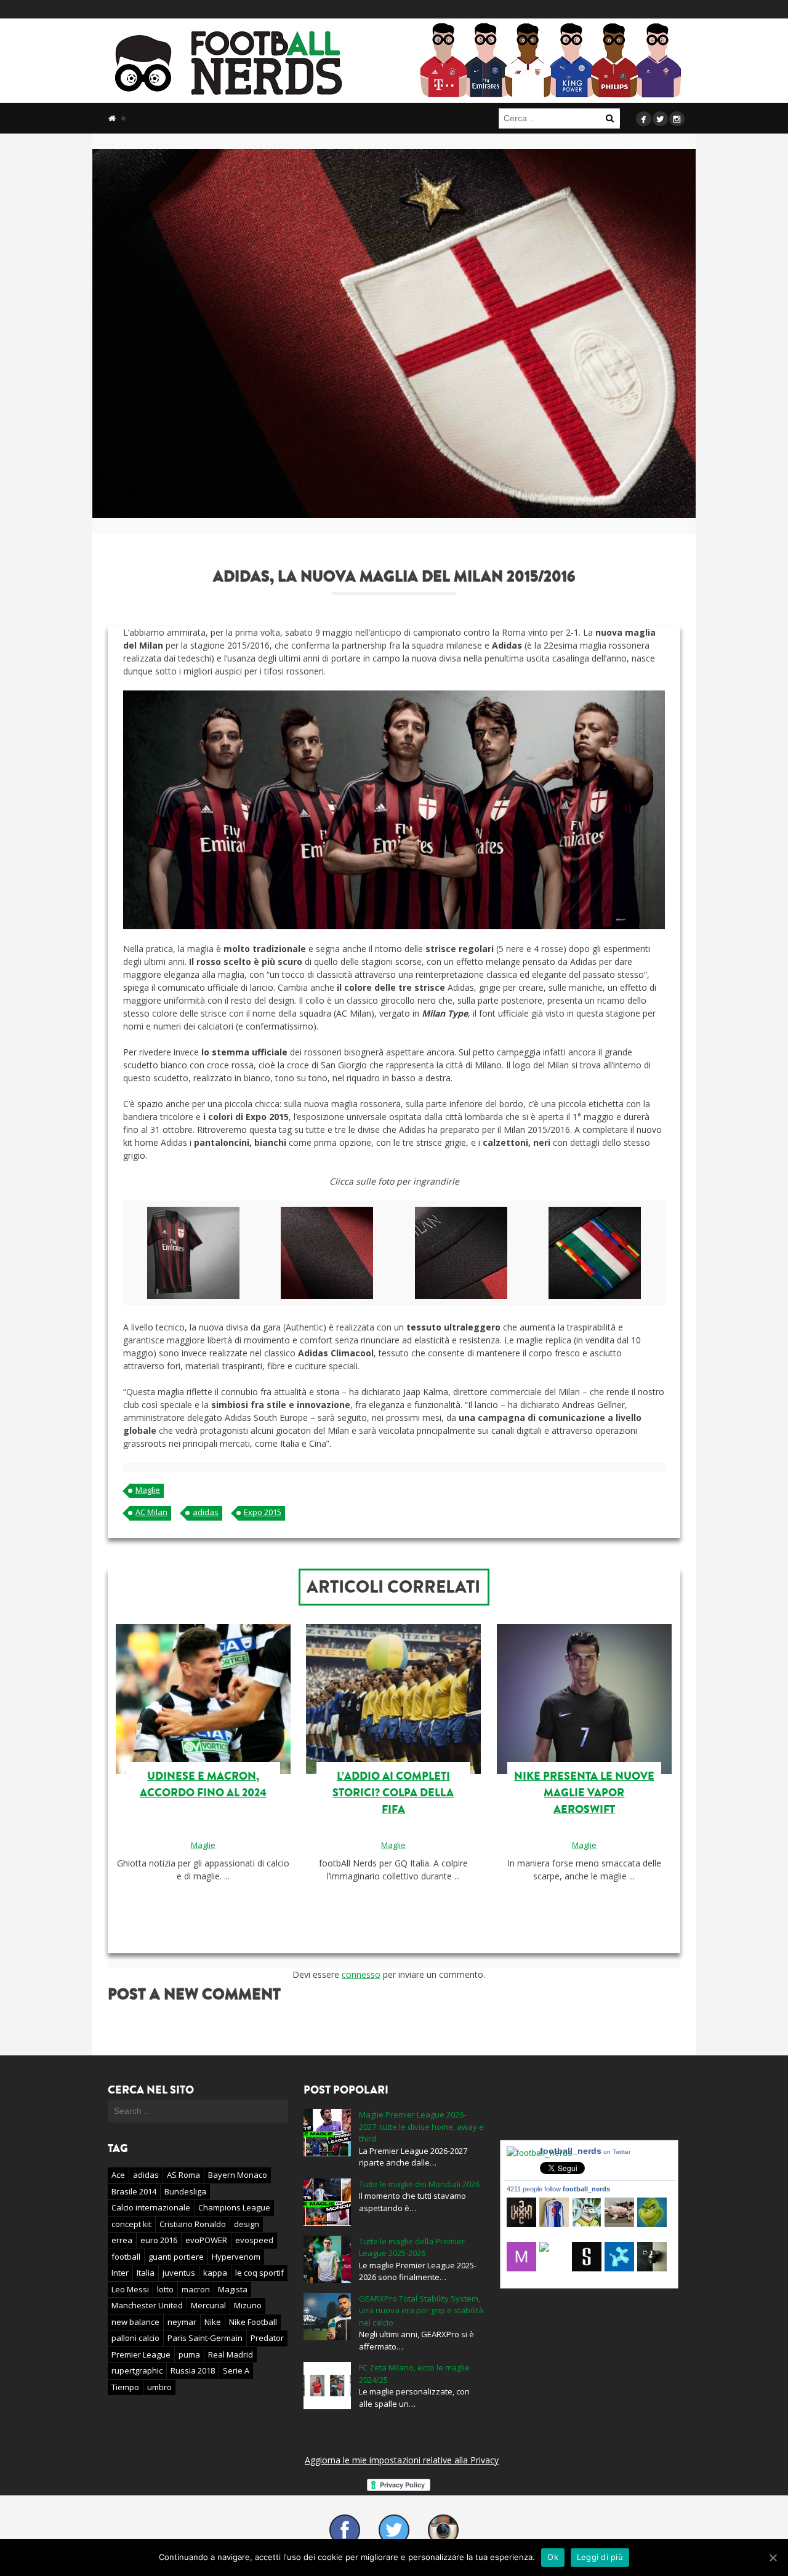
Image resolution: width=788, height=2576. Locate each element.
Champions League (234, 2207)
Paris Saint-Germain (205, 2338)
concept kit (131, 2224)
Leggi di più (600, 2557)
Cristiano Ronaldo (193, 2224)
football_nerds (585, 2151)
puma (189, 2354)
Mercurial (208, 2305)
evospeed (254, 2240)
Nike (213, 2322)
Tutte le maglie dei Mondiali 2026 (419, 2184)
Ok (553, 2557)
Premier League (141, 2354)
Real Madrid (231, 2354)
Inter (120, 2273)
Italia (146, 2273)
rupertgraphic (137, 2370)
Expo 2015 (263, 1512)
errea (122, 2240)
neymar (182, 2322)
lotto (165, 2289)
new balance (135, 2322)
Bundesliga (185, 2191)
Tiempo (125, 2387)
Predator (267, 2338)
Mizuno (248, 2305)
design (247, 2224)
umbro (159, 2387)
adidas (206, 1512)
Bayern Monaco (238, 2175)
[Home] (112, 118)
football (126, 2257)
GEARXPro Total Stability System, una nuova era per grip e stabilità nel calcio (421, 2310)
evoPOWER (206, 2240)
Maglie (148, 1490)
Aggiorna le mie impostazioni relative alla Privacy (402, 2460)
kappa (215, 2273)
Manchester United (147, 2305)
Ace (118, 2175)
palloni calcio (135, 2338)
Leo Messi (130, 2289)
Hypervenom (236, 2257)
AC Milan (151, 1512)
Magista (233, 2289)
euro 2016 (159, 2240)
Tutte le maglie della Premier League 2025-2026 (412, 2247)
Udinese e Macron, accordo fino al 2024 (203, 1784)
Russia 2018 (193, 2370)
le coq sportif (259, 2273)
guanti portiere (176, 2257)
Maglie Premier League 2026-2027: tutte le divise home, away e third (421, 2126)
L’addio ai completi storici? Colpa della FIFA (393, 1793)
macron (196, 2289)
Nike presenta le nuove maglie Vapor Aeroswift (584, 1793)
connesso (361, 1974)
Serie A (236, 2370)
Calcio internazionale (151, 2207)
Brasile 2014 (134, 2191)
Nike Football (253, 2322)
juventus (179, 2273)
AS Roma (183, 2175)
